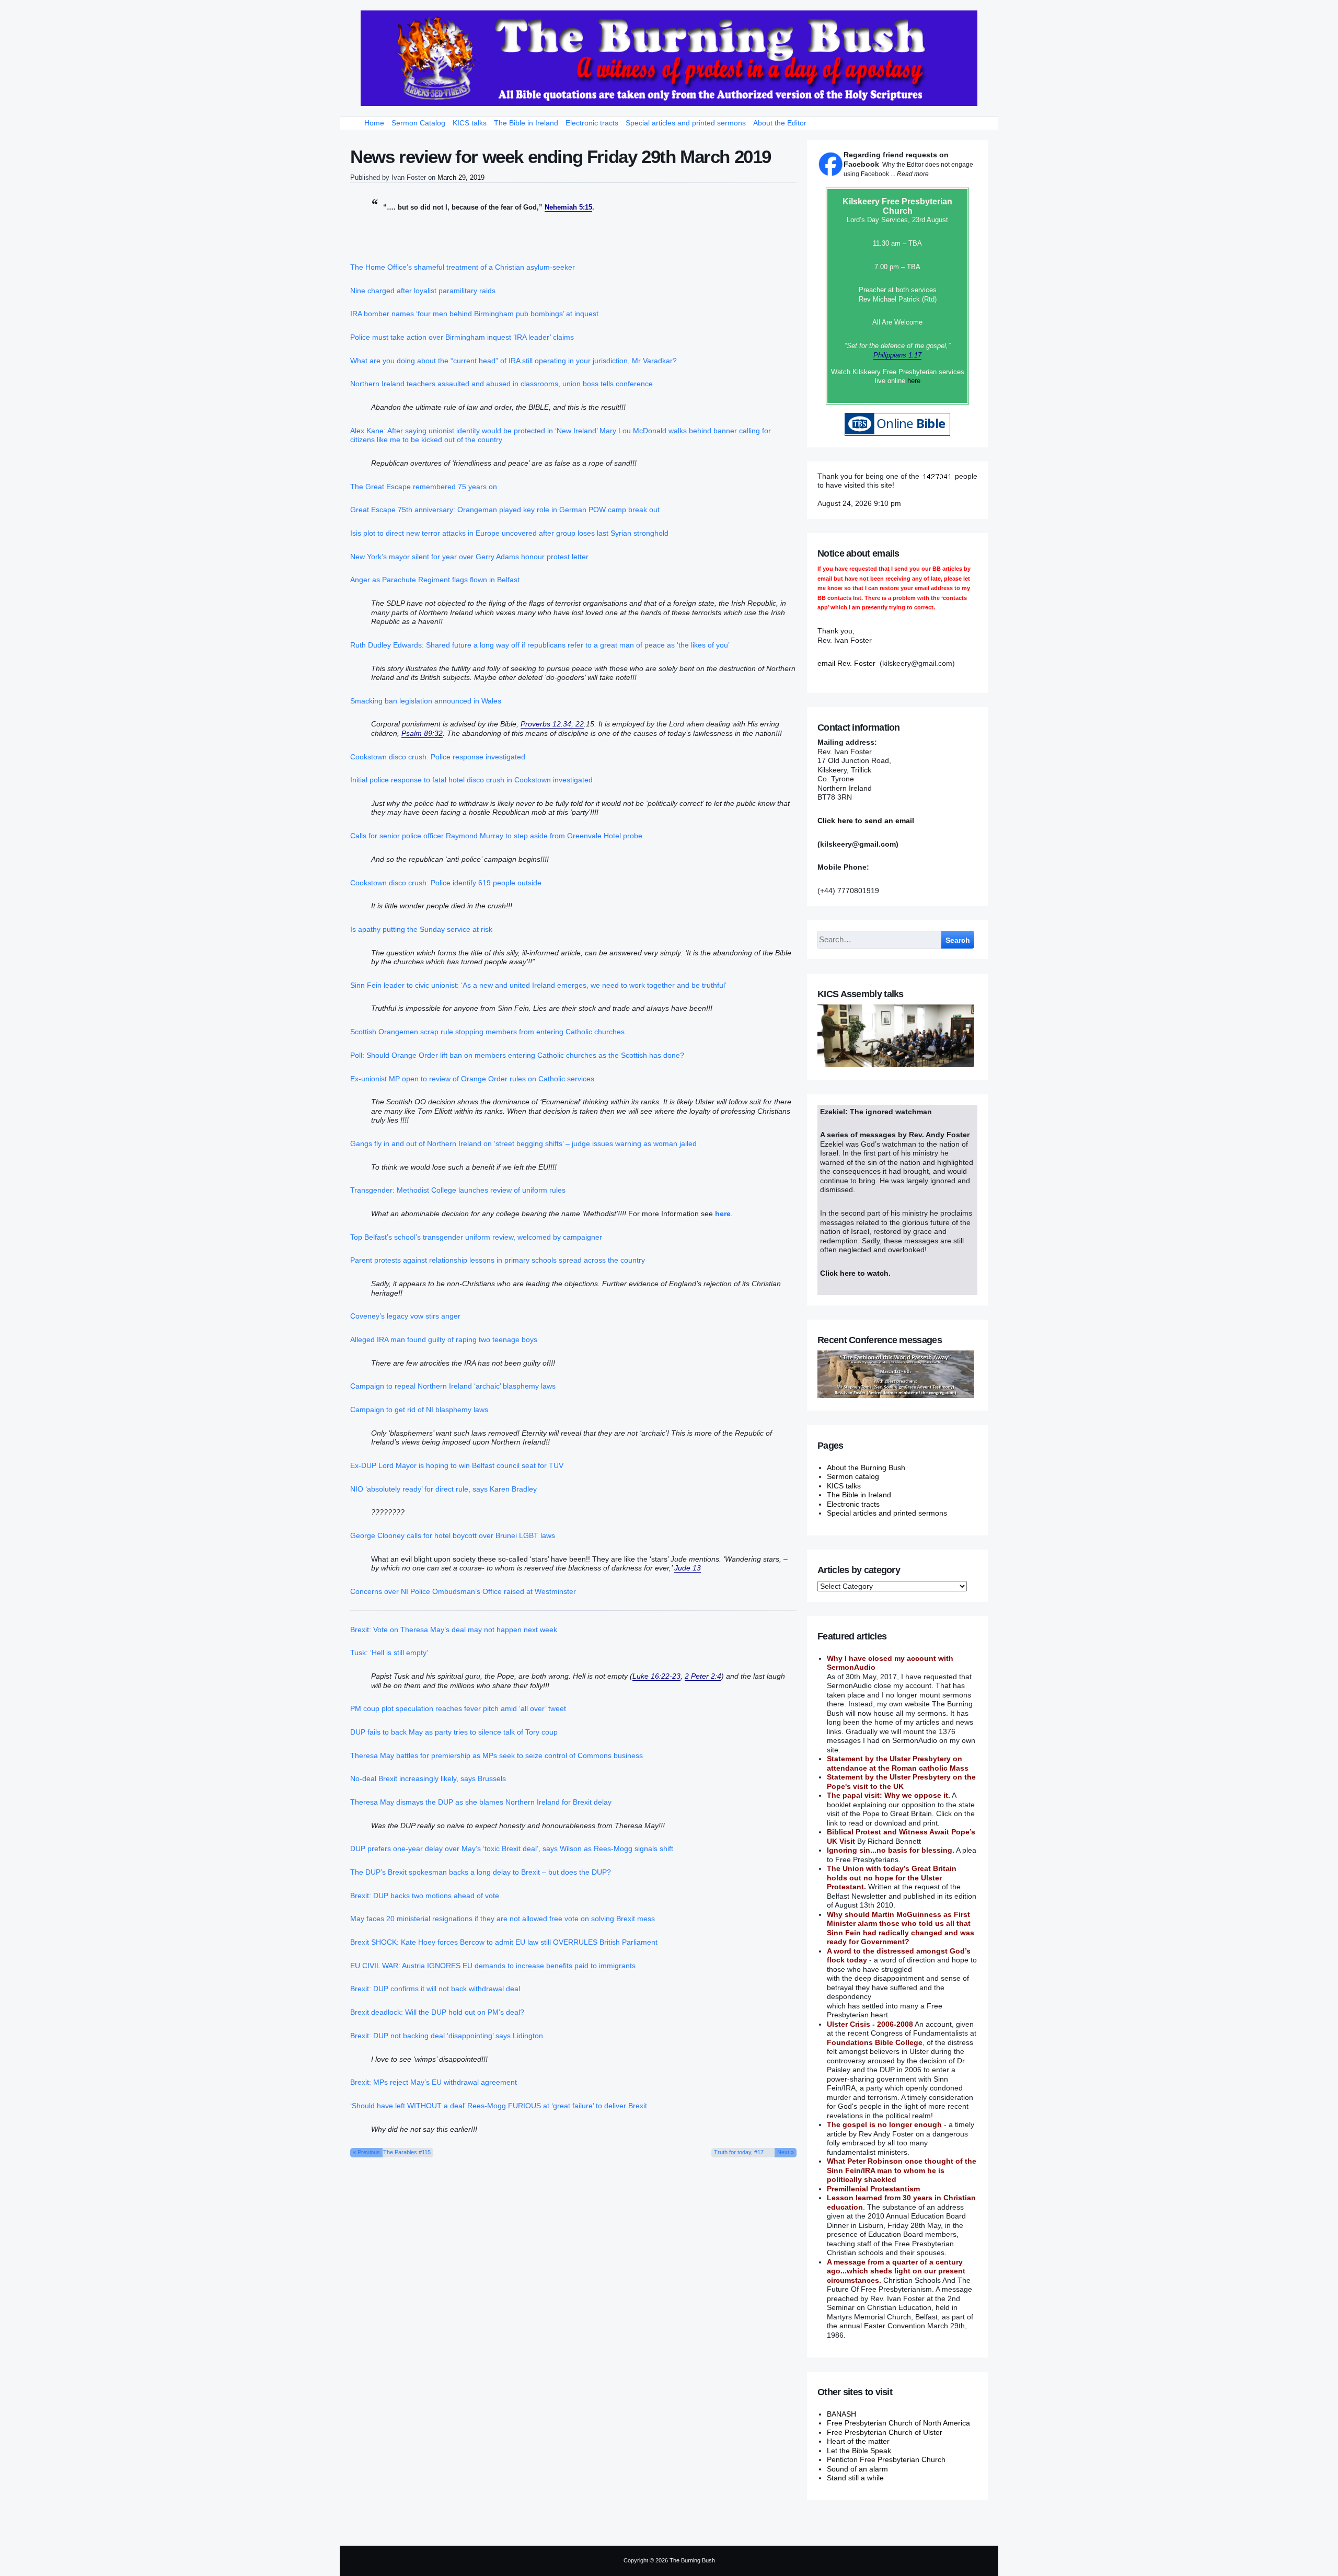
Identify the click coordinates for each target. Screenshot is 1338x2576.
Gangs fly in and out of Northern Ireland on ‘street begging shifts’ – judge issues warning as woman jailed (523, 1143)
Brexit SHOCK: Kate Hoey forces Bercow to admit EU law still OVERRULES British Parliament (504, 1942)
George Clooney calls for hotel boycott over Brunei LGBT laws (453, 1535)
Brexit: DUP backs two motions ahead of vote (425, 1896)
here (914, 381)
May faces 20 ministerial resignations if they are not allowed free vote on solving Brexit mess (503, 1919)
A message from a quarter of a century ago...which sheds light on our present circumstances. (896, 2271)
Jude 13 (688, 1568)
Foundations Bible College (875, 2042)
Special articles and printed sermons (686, 123)
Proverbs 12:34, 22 (552, 724)
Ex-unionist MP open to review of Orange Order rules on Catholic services (472, 1079)
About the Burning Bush (866, 1468)
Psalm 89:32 (422, 733)
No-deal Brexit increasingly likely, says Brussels (428, 1778)
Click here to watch (854, 1273)
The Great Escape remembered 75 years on (424, 487)
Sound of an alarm (857, 2469)
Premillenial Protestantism (873, 2189)
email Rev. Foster (846, 663)
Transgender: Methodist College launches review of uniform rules (458, 1190)
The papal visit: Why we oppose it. (889, 1795)
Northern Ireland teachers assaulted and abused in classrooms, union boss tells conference (501, 384)
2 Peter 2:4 (703, 1676)
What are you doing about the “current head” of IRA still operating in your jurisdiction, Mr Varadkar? (514, 361)
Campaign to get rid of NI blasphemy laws (419, 1410)
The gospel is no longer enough (884, 2124)
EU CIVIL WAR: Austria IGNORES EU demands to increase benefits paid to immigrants (493, 1966)
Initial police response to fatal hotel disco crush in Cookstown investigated (471, 780)
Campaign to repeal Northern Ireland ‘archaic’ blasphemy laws (453, 1386)
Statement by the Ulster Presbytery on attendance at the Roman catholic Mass (898, 1763)
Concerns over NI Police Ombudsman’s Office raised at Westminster (463, 1591)
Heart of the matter (858, 2441)
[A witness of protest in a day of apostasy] (669, 58)
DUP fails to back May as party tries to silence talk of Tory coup (454, 1732)
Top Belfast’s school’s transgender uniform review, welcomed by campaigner (476, 1237)
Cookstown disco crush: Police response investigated (438, 757)
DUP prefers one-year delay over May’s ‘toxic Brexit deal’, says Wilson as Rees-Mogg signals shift (512, 1849)
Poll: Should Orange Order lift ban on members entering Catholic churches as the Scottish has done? (517, 1055)
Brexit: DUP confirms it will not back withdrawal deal (435, 1989)
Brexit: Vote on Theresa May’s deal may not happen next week (454, 1630)
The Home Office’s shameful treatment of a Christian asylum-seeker (463, 267)
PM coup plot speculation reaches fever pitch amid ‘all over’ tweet (458, 1708)
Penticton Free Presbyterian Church (886, 2459)
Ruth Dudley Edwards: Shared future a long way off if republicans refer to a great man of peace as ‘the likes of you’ (540, 645)
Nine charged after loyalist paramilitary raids (423, 291)
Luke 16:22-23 (656, 1676)
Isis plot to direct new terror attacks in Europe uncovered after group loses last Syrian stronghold (509, 533)
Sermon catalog (853, 1476)
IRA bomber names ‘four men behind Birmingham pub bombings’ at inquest (474, 314)
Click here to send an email (866, 821)
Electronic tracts (592, 123)
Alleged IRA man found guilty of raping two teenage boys (444, 1339)
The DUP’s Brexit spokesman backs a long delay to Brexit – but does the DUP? (481, 1872)
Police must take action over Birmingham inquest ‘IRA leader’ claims (462, 337)
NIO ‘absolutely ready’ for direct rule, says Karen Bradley (443, 1489)
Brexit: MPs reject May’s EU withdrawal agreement (434, 2082)
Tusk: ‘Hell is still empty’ (389, 1653)
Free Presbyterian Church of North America (898, 2423)
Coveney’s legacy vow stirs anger (405, 1316)
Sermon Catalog (418, 123)
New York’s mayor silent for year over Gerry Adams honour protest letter (469, 557)
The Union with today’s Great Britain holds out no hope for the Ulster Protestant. (892, 1878)
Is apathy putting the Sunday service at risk (421, 929)
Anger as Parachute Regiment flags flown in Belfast (435, 580)
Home (374, 123)
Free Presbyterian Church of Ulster (885, 2432)
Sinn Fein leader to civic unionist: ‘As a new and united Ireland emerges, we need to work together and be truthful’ (538, 985)
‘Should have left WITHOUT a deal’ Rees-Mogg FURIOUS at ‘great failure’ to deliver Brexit (499, 2106)
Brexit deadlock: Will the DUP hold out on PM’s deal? (437, 2012)
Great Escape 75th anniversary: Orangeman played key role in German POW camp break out (505, 510)
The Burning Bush (692, 2560)
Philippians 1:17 (897, 355)
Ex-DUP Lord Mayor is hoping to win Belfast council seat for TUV (457, 1465)
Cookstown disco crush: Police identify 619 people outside (446, 883)
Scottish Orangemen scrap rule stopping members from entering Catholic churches (487, 1032)
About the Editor (780, 123)
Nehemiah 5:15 (568, 207)
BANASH (841, 2414)
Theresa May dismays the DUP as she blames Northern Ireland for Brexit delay (481, 1802)
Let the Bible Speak (859, 2451)
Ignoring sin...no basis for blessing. (891, 1850)
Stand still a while (855, 2478)
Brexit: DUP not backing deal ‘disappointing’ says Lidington (447, 2036)
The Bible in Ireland (526, 123)
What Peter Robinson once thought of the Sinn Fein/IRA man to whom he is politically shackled (902, 2170)
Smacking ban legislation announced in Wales (426, 701)
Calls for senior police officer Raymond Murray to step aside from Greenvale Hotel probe (496, 836)
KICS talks (470, 123)
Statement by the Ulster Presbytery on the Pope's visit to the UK (901, 1782)
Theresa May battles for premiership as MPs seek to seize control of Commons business (497, 1755)
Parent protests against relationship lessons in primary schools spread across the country (498, 1260)
